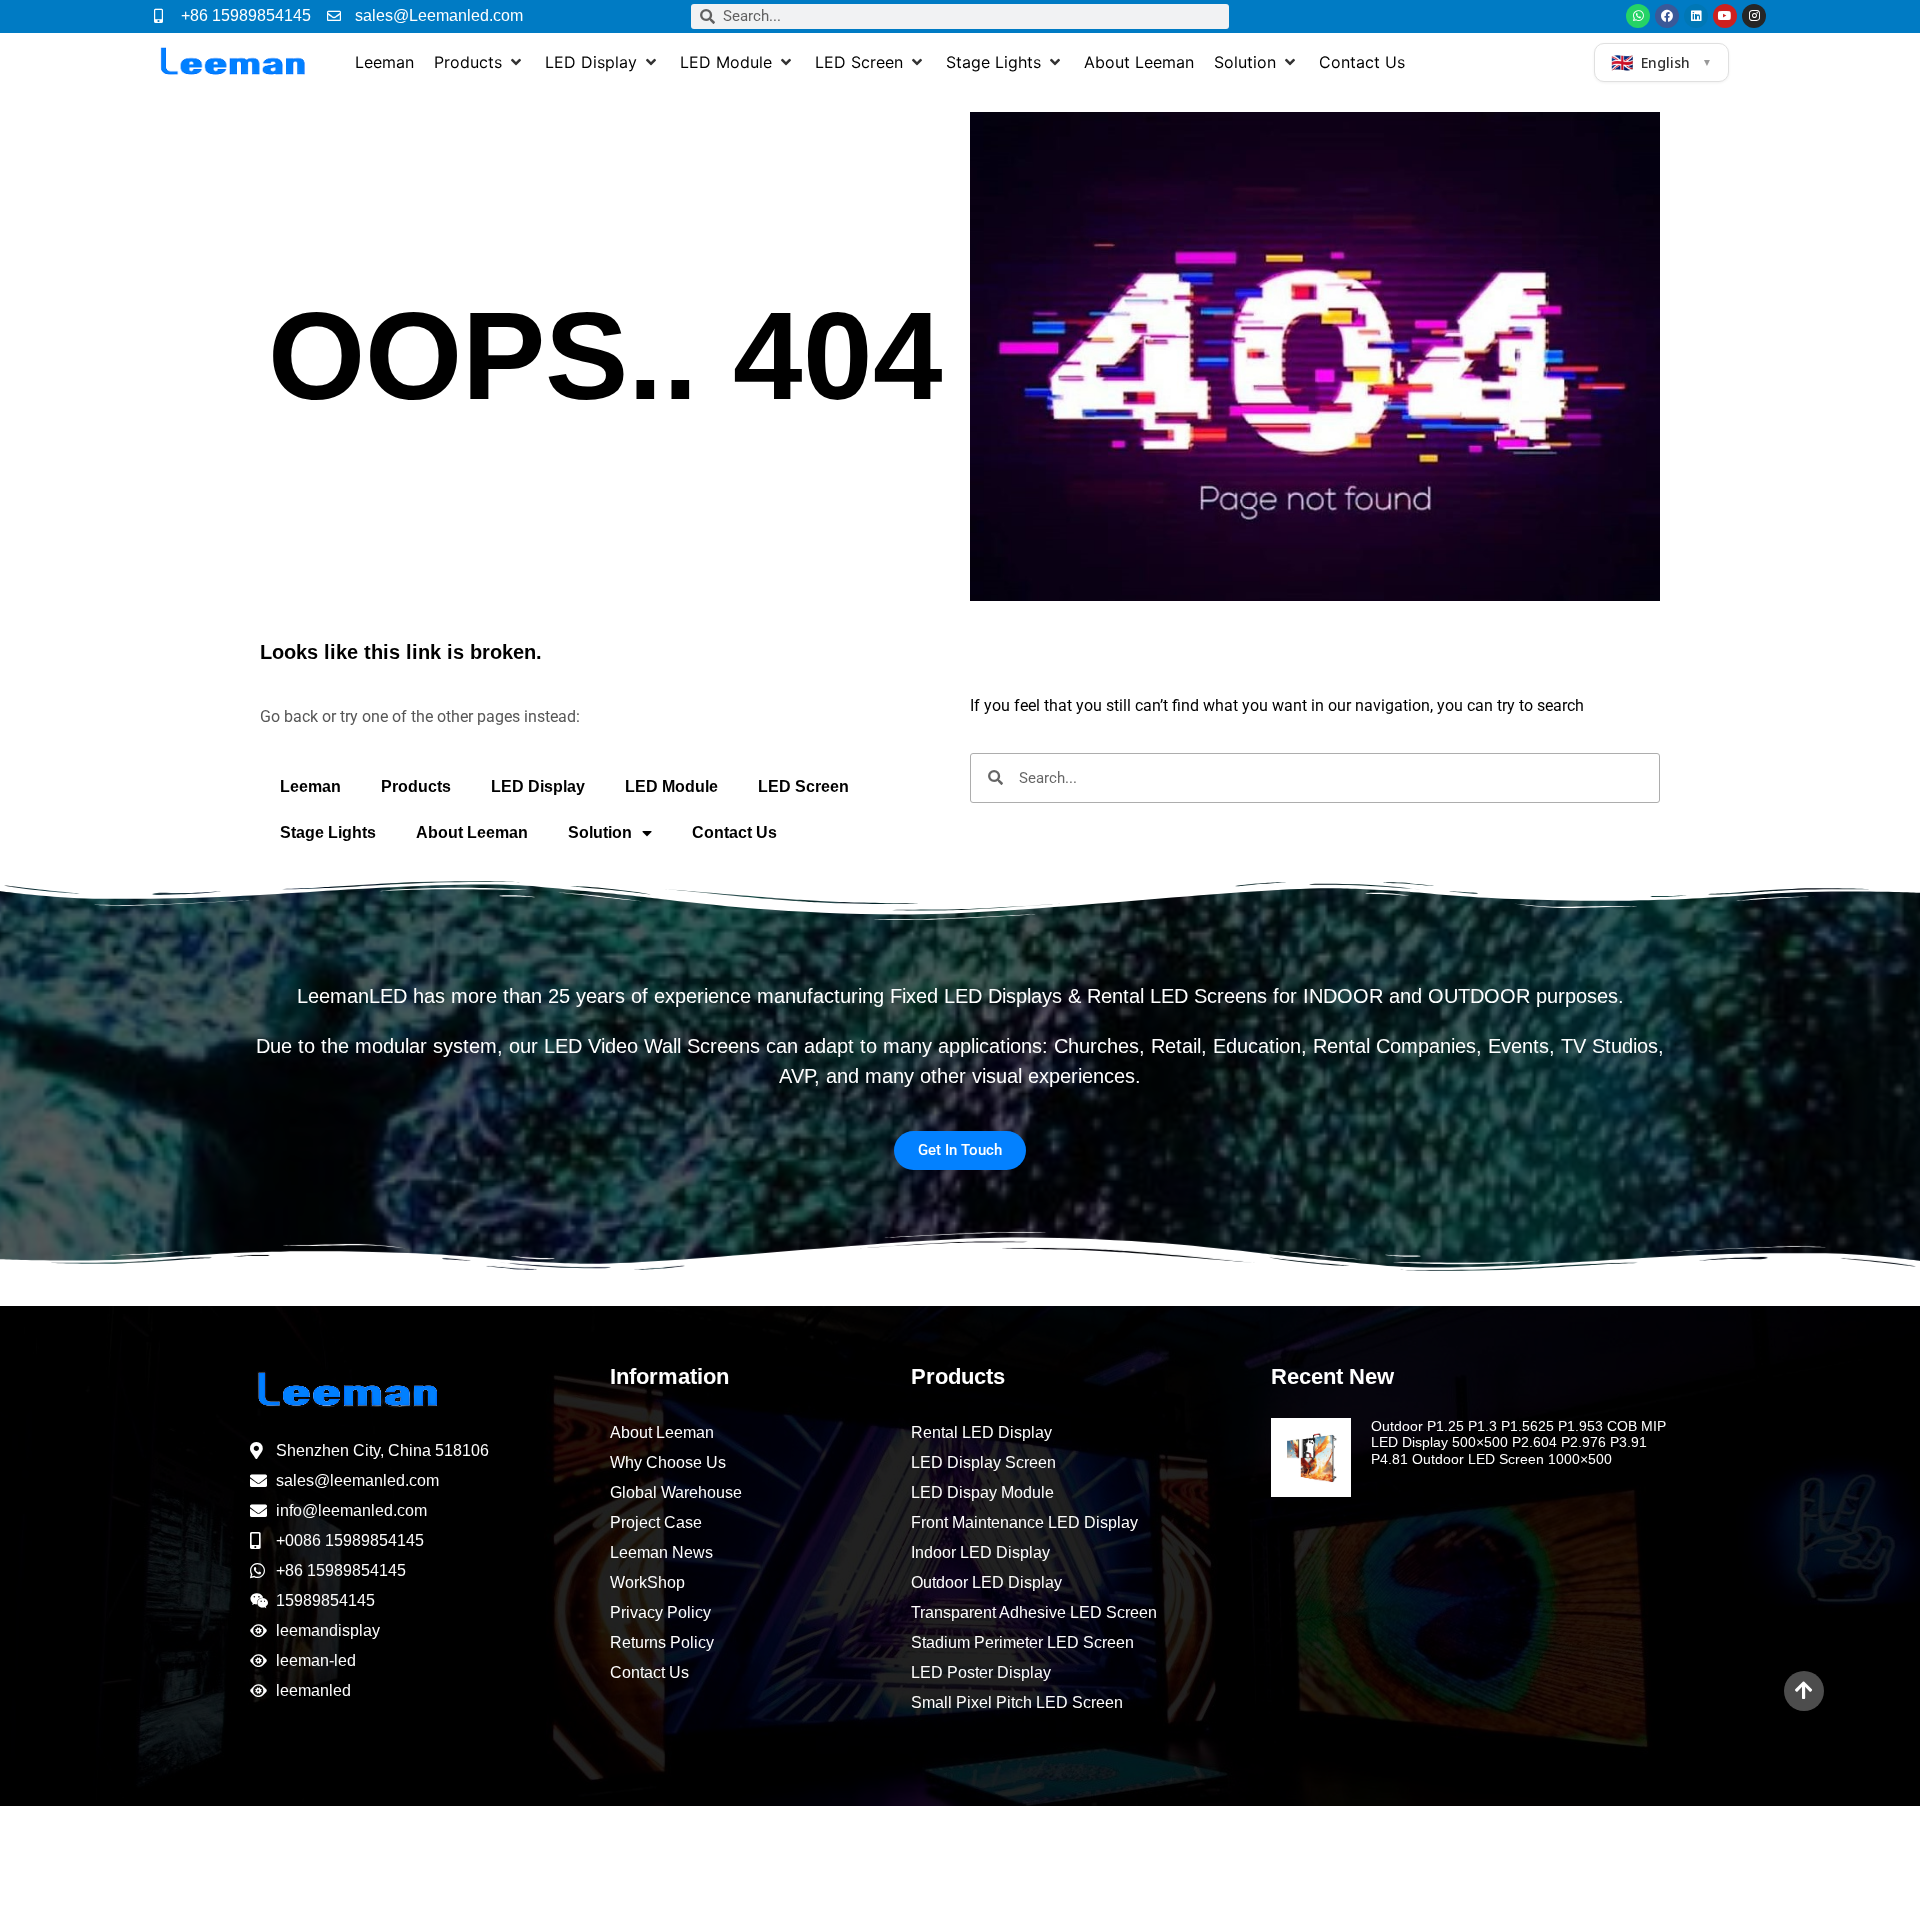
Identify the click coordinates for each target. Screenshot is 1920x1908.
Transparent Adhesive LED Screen (1034, 1612)
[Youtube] (1725, 16)
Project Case (656, 1522)
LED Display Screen (983, 1462)
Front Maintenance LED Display (1024, 1522)
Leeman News (661, 1552)
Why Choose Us (668, 1462)
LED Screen (803, 786)
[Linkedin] (1696, 16)
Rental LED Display (981, 1432)
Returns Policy (662, 1642)
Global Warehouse (676, 1492)
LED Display (538, 786)
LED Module (671, 786)
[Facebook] (1667, 16)
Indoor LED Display (980, 1552)
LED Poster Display (981, 1672)
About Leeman (472, 832)
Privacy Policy (660, 1612)
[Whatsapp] (1638, 16)
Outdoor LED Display (986, 1582)
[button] (479, 62)
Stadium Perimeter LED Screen (1022, 1642)
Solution (600, 832)
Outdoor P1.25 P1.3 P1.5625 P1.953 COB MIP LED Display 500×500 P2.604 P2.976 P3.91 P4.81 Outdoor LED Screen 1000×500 (1518, 1443)
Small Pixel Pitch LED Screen (1017, 1702)
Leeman (310, 786)
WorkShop (647, 1582)
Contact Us (734, 832)
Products (416, 786)
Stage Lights (328, 832)
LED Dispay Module (982, 1492)
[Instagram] (1754, 16)
